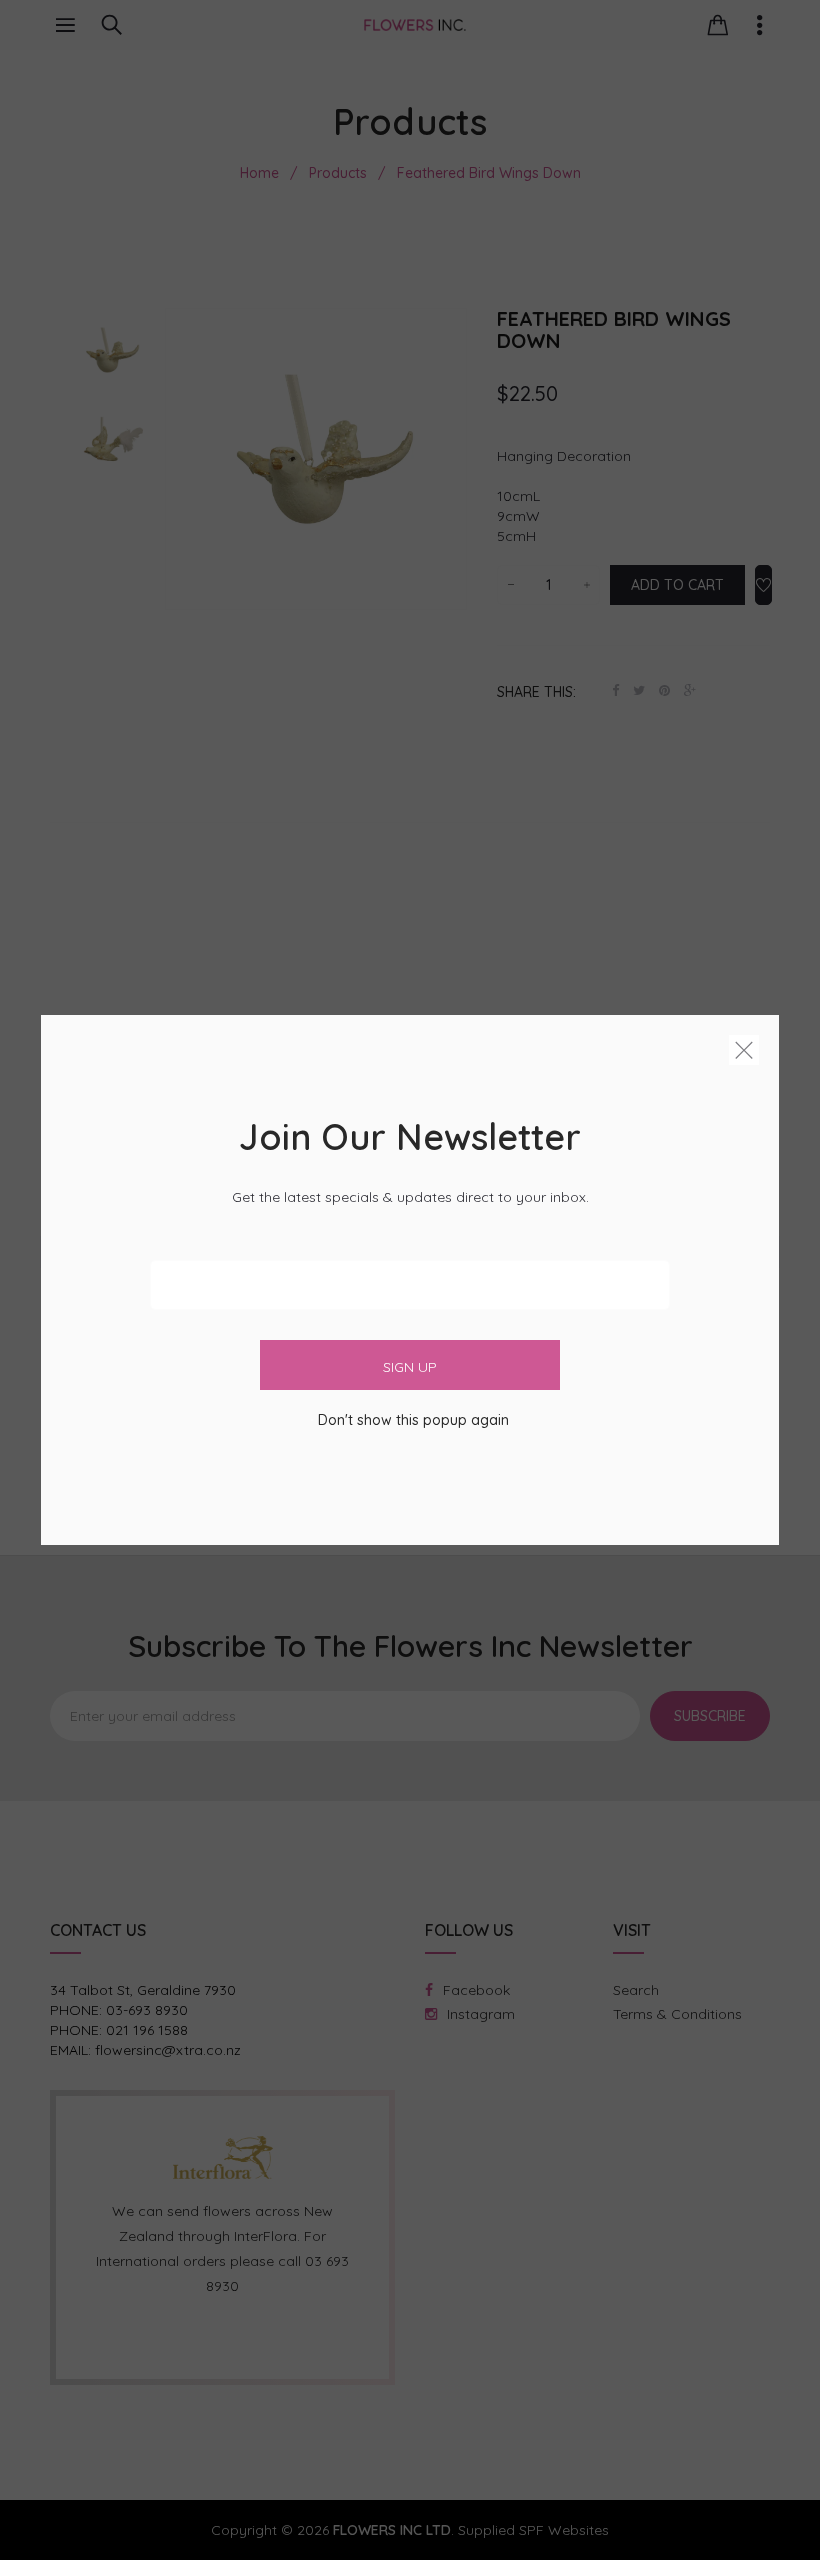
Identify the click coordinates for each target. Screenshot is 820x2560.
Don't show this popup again (413, 1420)
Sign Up (410, 1367)
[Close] (744, 1054)
